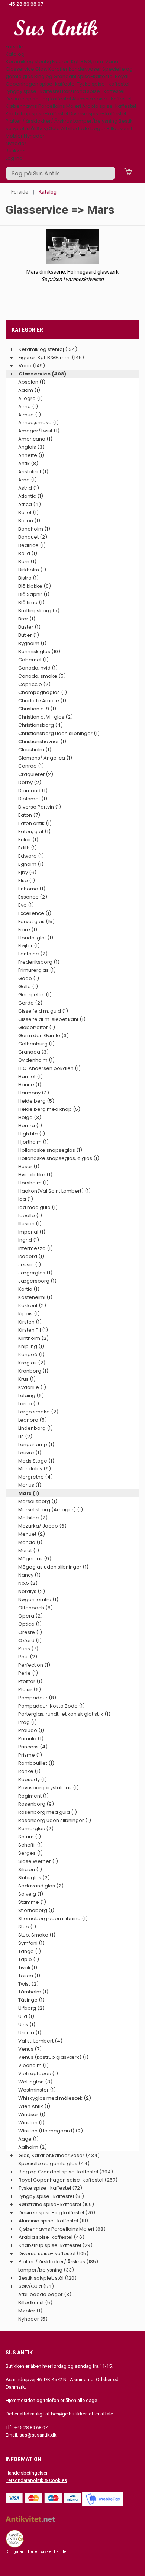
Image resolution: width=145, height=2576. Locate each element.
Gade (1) (29, 978)
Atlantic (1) (31, 496)
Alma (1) (28, 407)
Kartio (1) (29, 1289)
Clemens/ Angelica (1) (45, 758)
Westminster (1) (37, 2090)
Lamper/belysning (96, 121)
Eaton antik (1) (35, 823)
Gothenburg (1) (36, 1044)
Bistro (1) (28, 578)
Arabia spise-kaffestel (109, 106)
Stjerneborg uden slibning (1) (53, 1919)
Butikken (16, 151)
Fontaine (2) (33, 954)
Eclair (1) (28, 840)
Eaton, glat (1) (34, 831)
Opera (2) (30, 1616)
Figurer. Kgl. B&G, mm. (78, 62)
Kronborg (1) (33, 1371)
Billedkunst (120, 128)
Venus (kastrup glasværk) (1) (53, 2057)
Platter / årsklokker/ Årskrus (39, 121)
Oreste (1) (30, 1632)
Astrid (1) (29, 488)
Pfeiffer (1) (30, 1681)
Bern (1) (27, 562)
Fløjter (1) (29, 946)
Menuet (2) (32, 1534)
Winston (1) (31, 2123)
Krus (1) (27, 1379)
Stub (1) (27, 1927)
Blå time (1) (31, 602)
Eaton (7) (29, 815)
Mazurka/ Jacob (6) (42, 1526)
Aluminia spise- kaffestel (102, 99)
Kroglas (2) (32, 1363)
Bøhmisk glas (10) (39, 652)
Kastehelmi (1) (35, 1297)
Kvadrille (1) (32, 1387)
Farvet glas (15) (36, 921)
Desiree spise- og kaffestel (38, 99)
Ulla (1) (26, 2016)
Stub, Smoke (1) (37, 1935)
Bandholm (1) (34, 529)
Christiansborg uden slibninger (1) (59, 733)
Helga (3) (30, 1117)
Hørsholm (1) (33, 1183)
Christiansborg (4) (41, 725)
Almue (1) (30, 415)
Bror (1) (27, 619)
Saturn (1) (30, 1837)
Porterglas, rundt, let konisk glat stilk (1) (64, 1714)
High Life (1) (32, 1134)
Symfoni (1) (31, 1943)
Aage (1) (28, 2139)
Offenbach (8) (36, 1608)
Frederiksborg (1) (39, 962)
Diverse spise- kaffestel (98, 114)
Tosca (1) (29, 1976)
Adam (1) (29, 390)
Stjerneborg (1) (36, 1910)
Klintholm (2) (33, 1338)
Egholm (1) (31, 864)
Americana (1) (35, 439)
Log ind (14, 158)
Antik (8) (28, 463)
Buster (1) (29, 627)
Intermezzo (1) (36, 1248)
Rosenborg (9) (36, 1804)
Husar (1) (29, 1166)
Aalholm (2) (33, 2147)
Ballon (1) (29, 521)
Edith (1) (28, 848)
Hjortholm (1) (33, 1142)
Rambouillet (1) (36, 1763)
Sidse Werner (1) (38, 1861)
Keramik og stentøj (28, 62)
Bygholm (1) (32, 643)
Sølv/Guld (48, 128)
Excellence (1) (35, 913)
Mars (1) (29, 1493)
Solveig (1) (31, 1894)
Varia (112, 62)
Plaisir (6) (30, 1690)
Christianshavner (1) (42, 741)
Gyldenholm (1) (36, 1060)
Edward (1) (31, 856)
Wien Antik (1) (34, 2106)
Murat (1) (29, 1550)
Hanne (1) (30, 1085)
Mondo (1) (30, 1542)
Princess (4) (33, 1747)
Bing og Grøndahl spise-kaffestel (74, 76)
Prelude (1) (31, 1730)
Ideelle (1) (30, 1216)
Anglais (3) (31, 447)
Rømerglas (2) (36, 1829)
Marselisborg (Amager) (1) (51, 1510)
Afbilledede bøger (83, 128)
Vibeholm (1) (33, 2065)
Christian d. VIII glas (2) (46, 717)
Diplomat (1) (33, 799)
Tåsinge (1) (31, 2000)
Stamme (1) (32, 1902)
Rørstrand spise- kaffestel (93, 91)
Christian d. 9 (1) (37, 709)
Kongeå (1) (31, 1355)
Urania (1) (30, 2033)
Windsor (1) (32, 2114)
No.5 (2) (28, 1583)
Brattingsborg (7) (39, 611)
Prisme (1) (30, 1755)
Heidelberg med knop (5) (49, 1109)
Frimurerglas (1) (37, 970)
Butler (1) (29, 635)
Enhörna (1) (32, 889)
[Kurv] (128, 171)
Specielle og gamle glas (48, 2164)
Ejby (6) (27, 872)
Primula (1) (31, 1739)
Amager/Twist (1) (39, 431)
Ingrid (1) (29, 1240)
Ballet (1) (28, 512)
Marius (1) (30, 1485)
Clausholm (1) (35, 750)
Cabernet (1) (33, 660)
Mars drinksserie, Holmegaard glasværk (72, 272)
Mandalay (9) (35, 1469)
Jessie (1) (30, 1265)
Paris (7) (28, 1649)
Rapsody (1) (33, 1779)
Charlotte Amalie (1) (42, 701)
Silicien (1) (30, 1869)
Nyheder (34, 136)
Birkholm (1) (32, 570)
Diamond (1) (33, 791)
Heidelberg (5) (36, 1101)
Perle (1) (28, 1673)
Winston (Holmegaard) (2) (51, 2131)
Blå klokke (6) (35, 586)
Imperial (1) (32, 1232)
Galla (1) (28, 986)
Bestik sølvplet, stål (41, 2278)
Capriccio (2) (34, 684)
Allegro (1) (30, 398)
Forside (14, 47)
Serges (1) (30, 1853)
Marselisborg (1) (38, 1501)
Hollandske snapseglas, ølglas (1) (59, 1158)
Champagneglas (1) (43, 692)
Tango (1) (30, 1951)
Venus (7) (30, 2049)
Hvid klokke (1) (35, 1175)
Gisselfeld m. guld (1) (43, 1011)
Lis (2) (25, 1436)
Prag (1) (28, 1722)
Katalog (15, 54)
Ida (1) (26, 1199)
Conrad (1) (31, 766)
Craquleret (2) (36, 774)
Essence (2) (33, 897)
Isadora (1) (31, 1256)
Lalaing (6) (31, 1395)
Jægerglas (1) (35, 1273)
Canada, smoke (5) (42, 676)
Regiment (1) (33, 1796)
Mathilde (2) (33, 1518)
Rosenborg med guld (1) (48, 1812)
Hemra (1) (30, 1126)
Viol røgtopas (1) (38, 2074)
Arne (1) (28, 480)
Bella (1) (28, 553)
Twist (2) (28, 1984)
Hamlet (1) (30, 1076)
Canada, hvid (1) (38, 668)
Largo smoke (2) (38, 1412)
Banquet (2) (33, 537)
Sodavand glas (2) (41, 1886)
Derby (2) (30, 782)
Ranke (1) (29, 1771)
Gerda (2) (30, 1003)
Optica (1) (30, 1624)
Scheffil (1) (30, 1845)
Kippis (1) (29, 1314)
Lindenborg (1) (36, 1428)
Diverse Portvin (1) (40, 807)
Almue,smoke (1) (38, 423)
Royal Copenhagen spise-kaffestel (67, 80)
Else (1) (27, 881)
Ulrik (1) (27, 2024)
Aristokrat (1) (33, 472)
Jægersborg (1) (37, 1281)
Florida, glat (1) (36, 938)
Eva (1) (26, 905)
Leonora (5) (33, 1420)
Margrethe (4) (36, 1477)
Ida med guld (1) (38, 1207)
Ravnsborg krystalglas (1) (49, 1788)
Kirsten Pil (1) (33, 1330)
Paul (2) (28, 1657)
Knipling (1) (31, 1346)
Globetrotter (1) (37, 1027)
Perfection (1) (34, 1665)
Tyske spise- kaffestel (103, 84)
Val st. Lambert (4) (40, 2041)
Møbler (14, 136)
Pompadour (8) (37, 1698)
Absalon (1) (32, 382)
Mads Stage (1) (36, 1461)
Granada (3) (33, 1052)
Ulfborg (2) (31, 2008)
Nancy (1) (29, 1575)
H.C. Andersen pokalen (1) (49, 1068)
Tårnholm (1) (33, 1992)
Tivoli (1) (28, 1968)
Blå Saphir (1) (34, 594)
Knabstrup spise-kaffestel (37, 114)
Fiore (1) (28, 930)
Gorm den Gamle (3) (43, 1036)
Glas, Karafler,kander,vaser (68, 69)
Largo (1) (29, 1404)
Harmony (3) (34, 1093)
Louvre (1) (30, 1453)
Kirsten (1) (30, 1322)
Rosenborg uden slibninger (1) (55, 1820)
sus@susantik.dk (38, 2435)
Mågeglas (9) (35, 1559)
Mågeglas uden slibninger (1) (53, 1567)
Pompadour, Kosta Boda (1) (51, 1706)
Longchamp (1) (36, 1445)
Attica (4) (30, 504)
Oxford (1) (30, 1640)
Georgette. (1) (35, 995)
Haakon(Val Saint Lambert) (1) (54, 1191)
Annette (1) (31, 455)
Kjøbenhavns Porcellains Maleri (43, 106)
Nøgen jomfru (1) (38, 1600)
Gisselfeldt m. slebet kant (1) (52, 1019)
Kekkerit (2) (32, 1305)
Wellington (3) (35, 2082)
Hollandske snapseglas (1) (50, 1150)
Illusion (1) (30, 1224)
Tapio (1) (29, 1959)
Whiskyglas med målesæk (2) (55, 2098)
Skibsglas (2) (34, 1878)
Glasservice (20, 69)
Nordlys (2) (32, 1591)
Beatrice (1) (32, 545)
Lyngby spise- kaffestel (33, 91)
